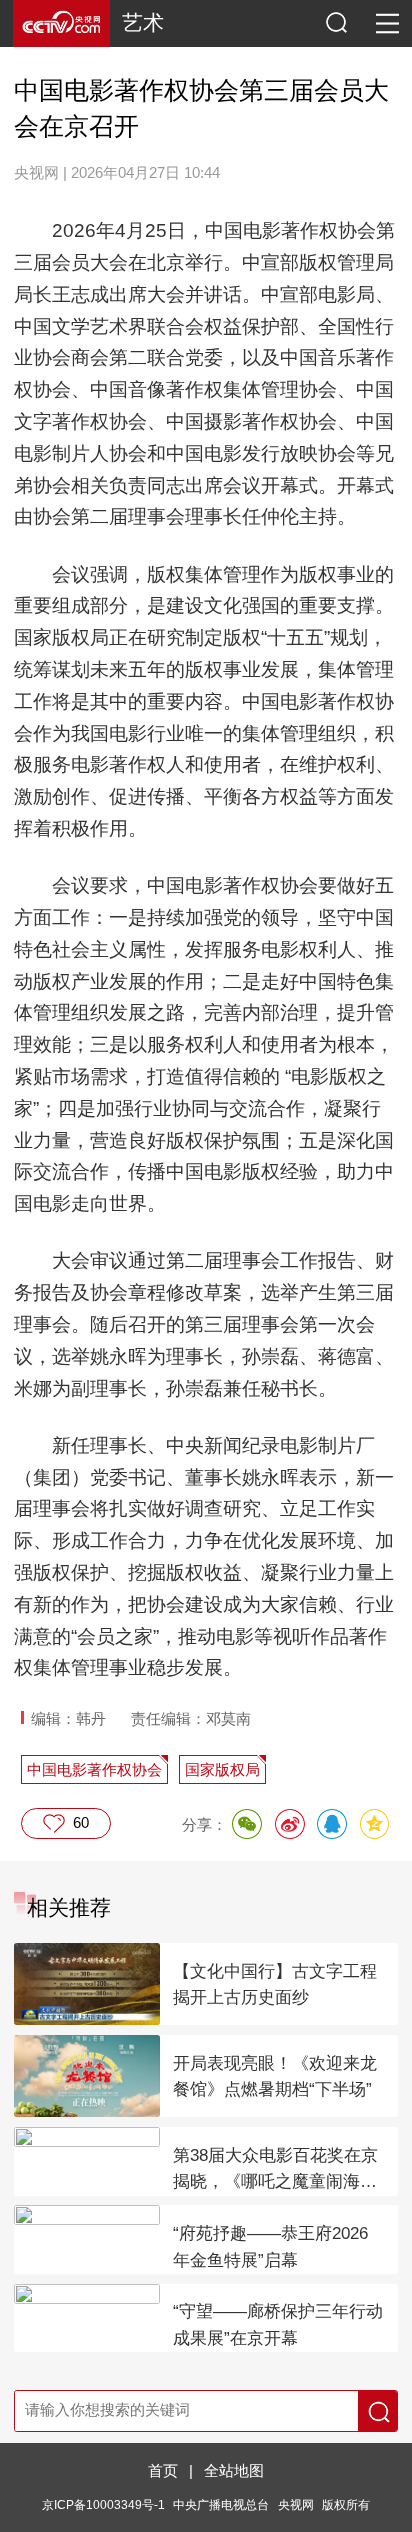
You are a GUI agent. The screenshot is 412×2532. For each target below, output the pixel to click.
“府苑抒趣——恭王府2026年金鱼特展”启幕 (270, 2247)
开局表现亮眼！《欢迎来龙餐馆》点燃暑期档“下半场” (275, 2077)
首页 (163, 2471)
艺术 (143, 22)
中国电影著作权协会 (94, 1770)
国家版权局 (222, 1770)
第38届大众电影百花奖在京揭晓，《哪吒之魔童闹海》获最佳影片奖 (275, 2171)
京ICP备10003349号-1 (103, 2504)
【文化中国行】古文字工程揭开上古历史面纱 (275, 1985)
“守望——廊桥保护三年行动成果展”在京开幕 (278, 2325)
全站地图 (234, 2471)
